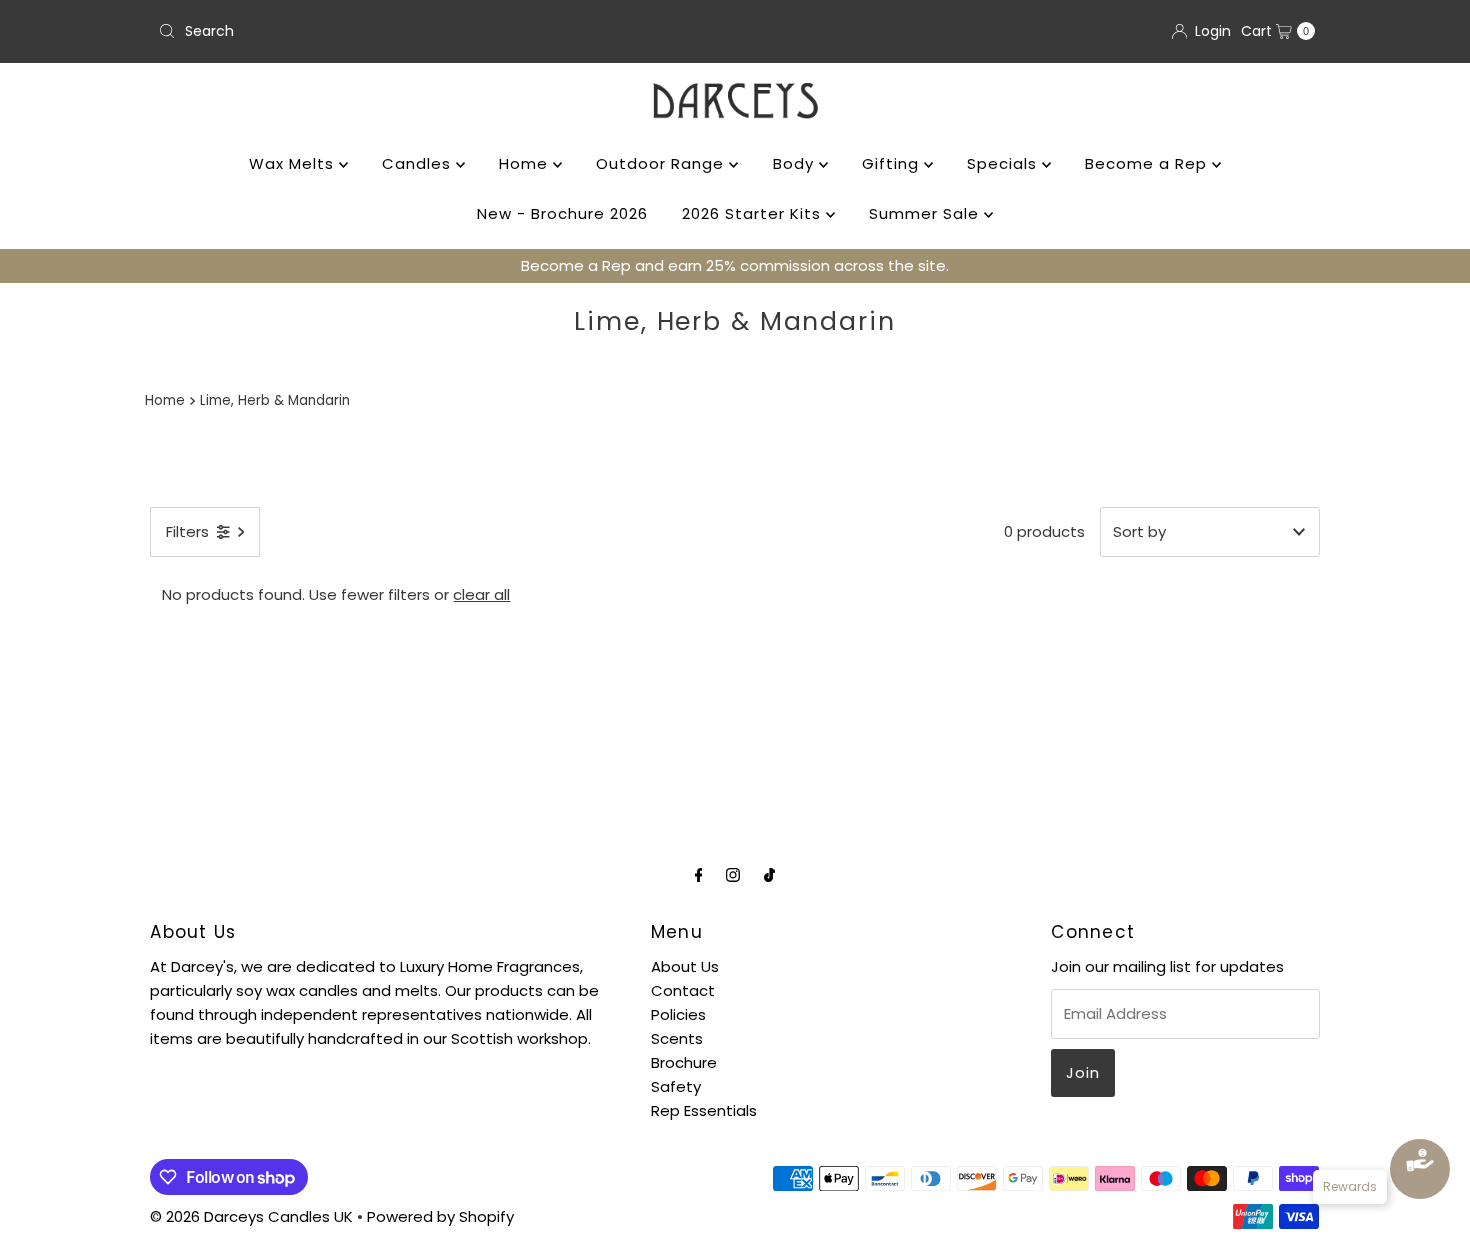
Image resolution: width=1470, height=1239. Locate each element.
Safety (676, 1086)
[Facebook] (699, 875)
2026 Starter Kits (754, 213)
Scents (677, 1038)
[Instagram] (733, 875)
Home (526, 163)
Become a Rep (1148, 163)
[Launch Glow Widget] (1420, 1169)
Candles (419, 163)
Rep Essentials (704, 1110)
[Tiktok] (769, 875)
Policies (678, 1014)
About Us (685, 966)
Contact (683, 990)
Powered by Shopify (440, 1216)
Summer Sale (926, 213)
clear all (481, 594)
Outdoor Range (662, 163)
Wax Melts (294, 163)
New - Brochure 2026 (562, 213)
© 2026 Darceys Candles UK (251, 1216)
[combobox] (438, 31)
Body (796, 163)
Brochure (684, 1062)
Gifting (893, 163)
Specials (1004, 163)
